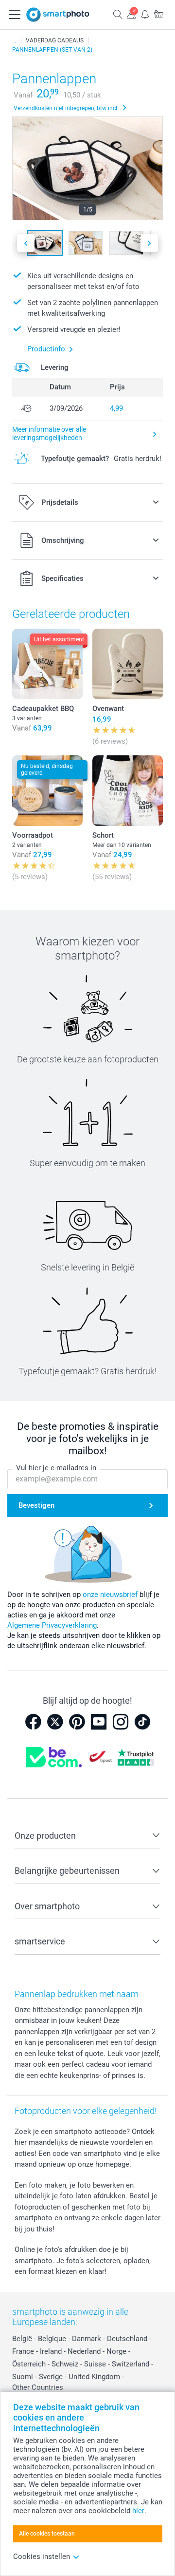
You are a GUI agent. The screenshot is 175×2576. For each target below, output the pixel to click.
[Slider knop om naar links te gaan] (26, 243)
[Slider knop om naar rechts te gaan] (149, 243)
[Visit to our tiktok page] (142, 1722)
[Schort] (128, 791)
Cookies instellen (42, 2557)
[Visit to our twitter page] (55, 1722)
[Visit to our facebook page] (33, 1722)
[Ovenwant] (128, 664)
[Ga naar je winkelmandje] (158, 14)
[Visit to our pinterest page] (77, 1722)
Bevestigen (36, 1505)
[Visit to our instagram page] (121, 1722)
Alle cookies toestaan (47, 2534)
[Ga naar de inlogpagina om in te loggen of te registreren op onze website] (131, 14)
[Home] (14, 40)
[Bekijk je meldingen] (145, 14)
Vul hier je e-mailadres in (56, 1468)
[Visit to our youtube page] (99, 1722)
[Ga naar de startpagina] (58, 15)
